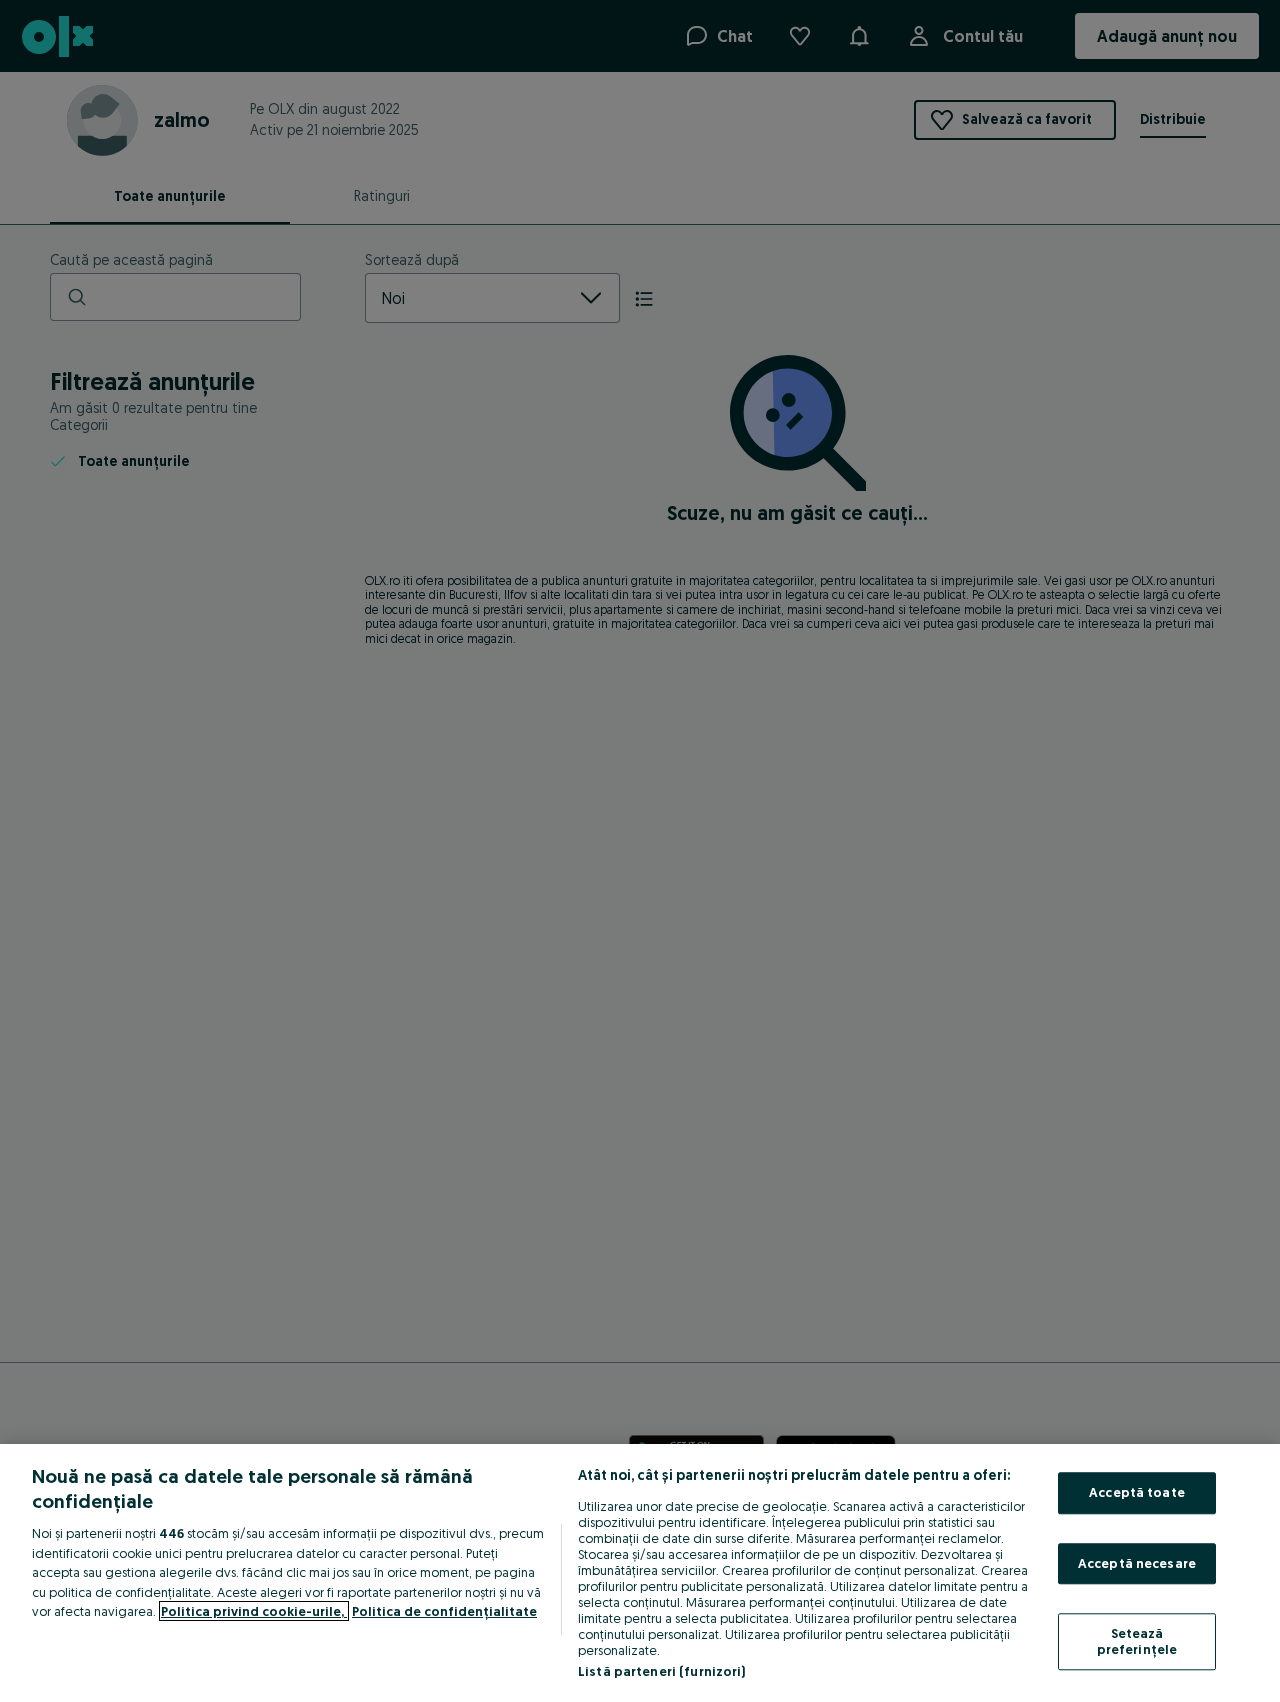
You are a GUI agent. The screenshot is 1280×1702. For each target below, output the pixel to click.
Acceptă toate (1137, 1492)
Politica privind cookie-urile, (254, 1611)
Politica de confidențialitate (444, 1611)
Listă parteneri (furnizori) (662, 1671)
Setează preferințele (1137, 1642)
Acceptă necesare (1137, 1563)
